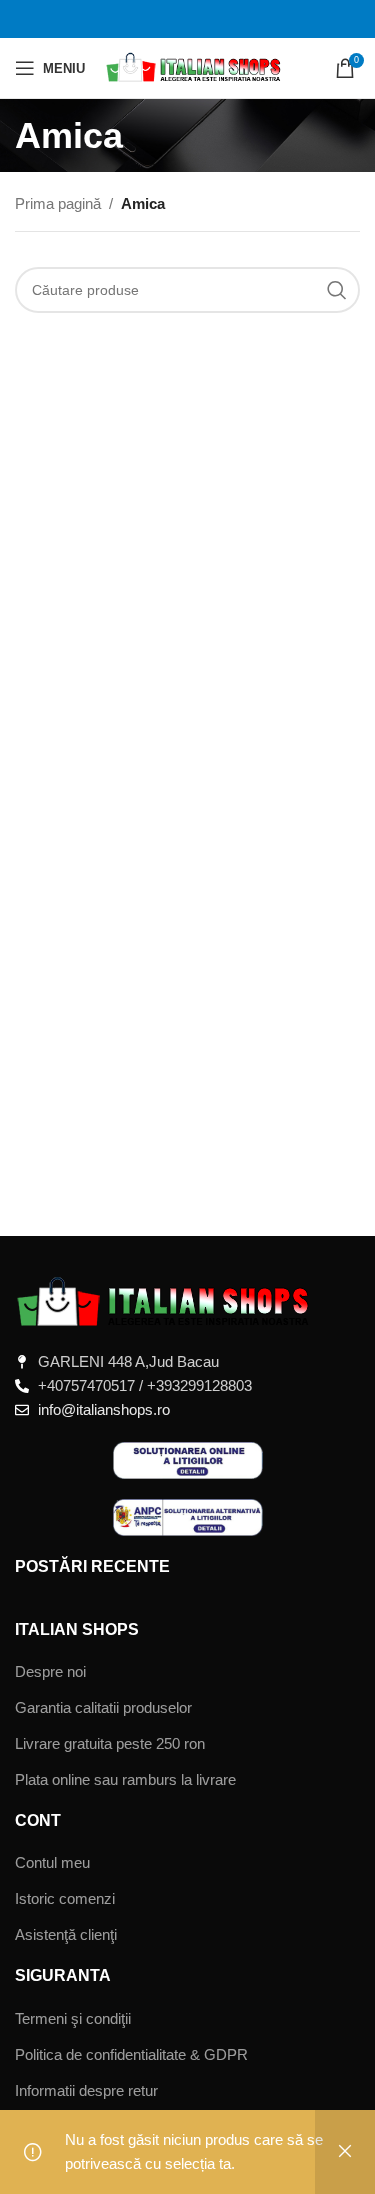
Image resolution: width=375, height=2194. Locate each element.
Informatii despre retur (86, 2090)
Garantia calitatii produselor (103, 1707)
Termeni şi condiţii (73, 2018)
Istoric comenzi (65, 1898)
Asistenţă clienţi (66, 1934)
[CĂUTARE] (337, 290)
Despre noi (50, 1671)
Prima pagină (58, 203)
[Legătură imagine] (165, 1301)
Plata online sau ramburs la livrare (125, 1779)
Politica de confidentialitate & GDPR (131, 2054)
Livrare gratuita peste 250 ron (110, 1743)
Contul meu (52, 1862)
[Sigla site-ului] (194, 66)
